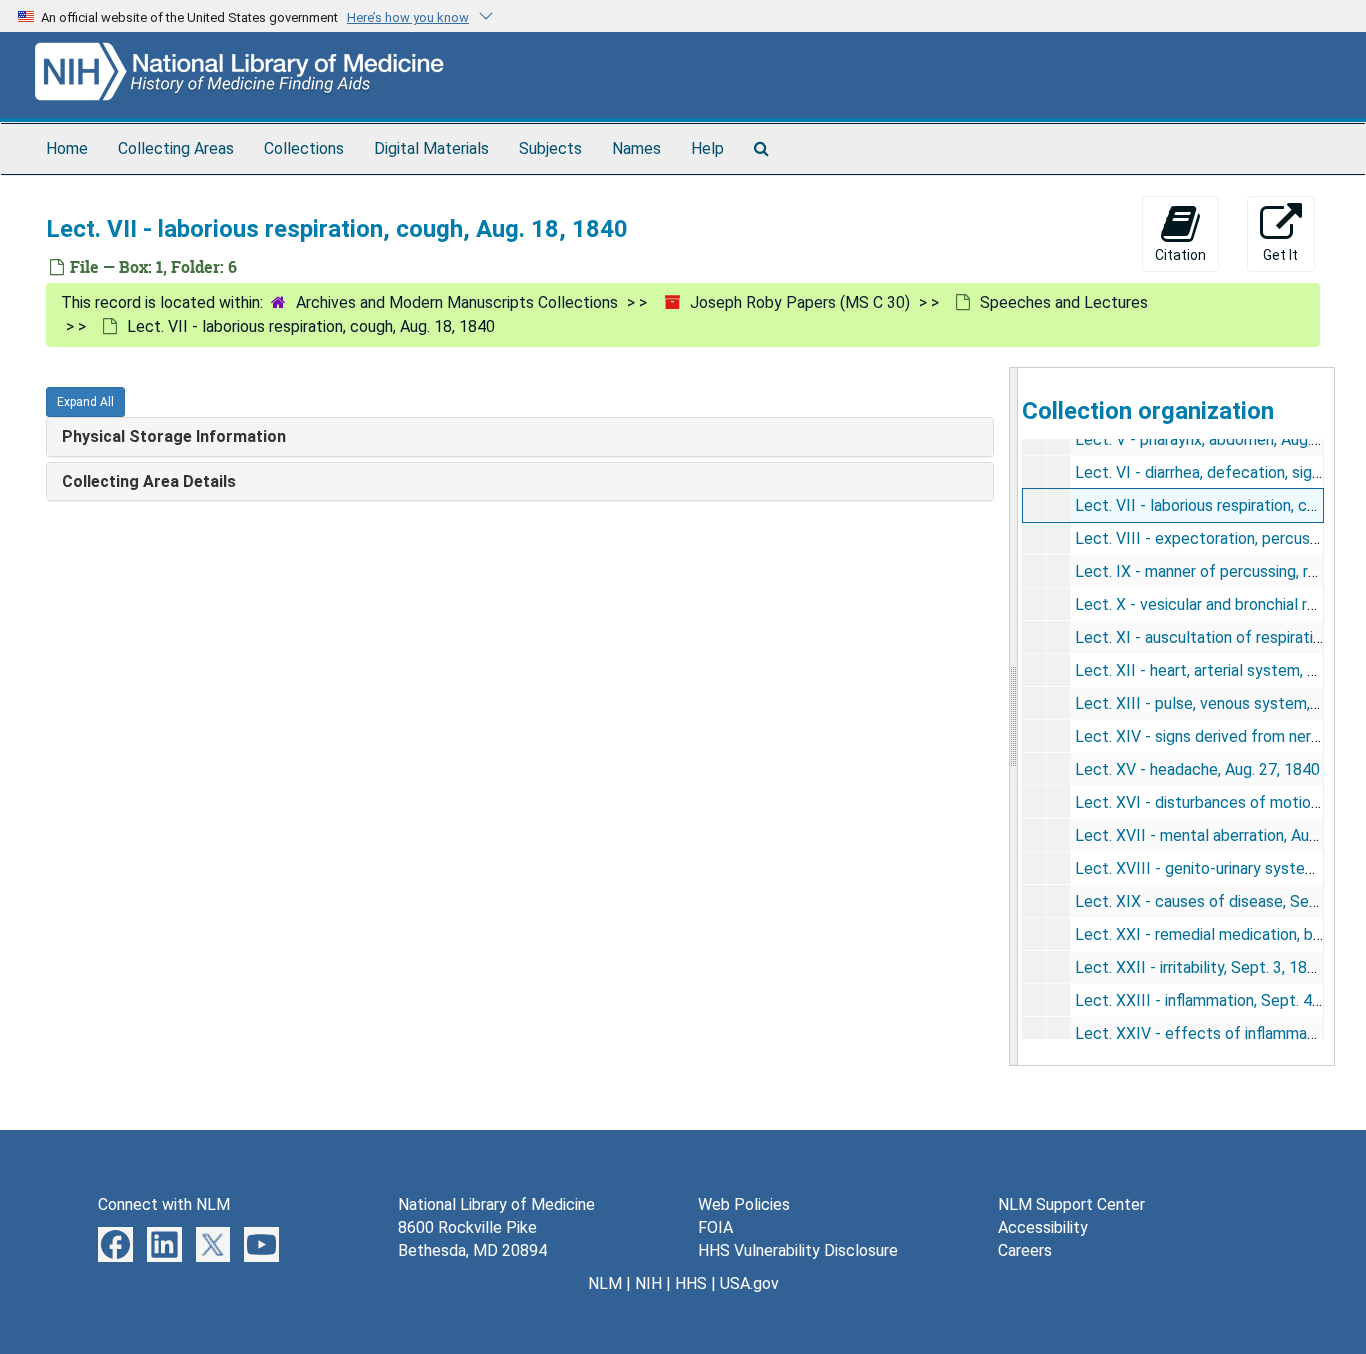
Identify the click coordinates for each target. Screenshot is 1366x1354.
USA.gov (749, 1283)
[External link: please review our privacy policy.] (115, 1243)
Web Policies (744, 1204)
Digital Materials (431, 148)
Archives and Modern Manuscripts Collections (457, 302)
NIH (648, 1283)
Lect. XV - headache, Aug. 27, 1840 (1197, 769)
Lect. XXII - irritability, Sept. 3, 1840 (1200, 967)
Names (636, 148)
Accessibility (1043, 1227)
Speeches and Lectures (1064, 302)
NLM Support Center (1071, 1204)
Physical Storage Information (174, 436)
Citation (1180, 255)
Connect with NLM (164, 1204)
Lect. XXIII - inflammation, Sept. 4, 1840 (1215, 1000)
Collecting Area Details (149, 481)
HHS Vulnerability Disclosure (798, 1250)
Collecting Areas (176, 148)
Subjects (550, 148)
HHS (691, 1283)
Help (707, 148)
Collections (304, 148)
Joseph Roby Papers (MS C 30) (800, 302)
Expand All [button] (85, 402)
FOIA (715, 1227)
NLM (605, 1283)
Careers (1025, 1250)
